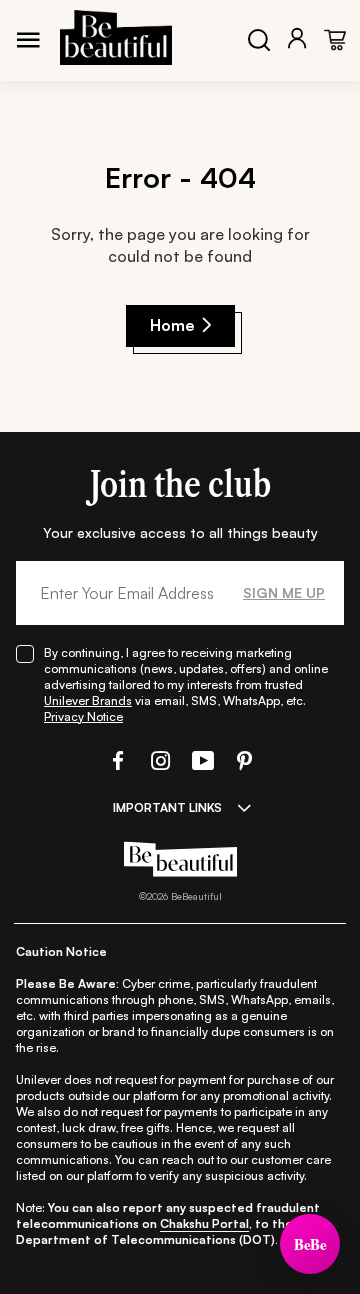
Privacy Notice (83, 716)
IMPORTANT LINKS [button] (167, 807)
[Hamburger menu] (28, 40)
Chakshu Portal (204, 1223)
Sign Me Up (284, 592)
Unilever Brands (88, 700)
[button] (116, 760)
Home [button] (172, 325)
